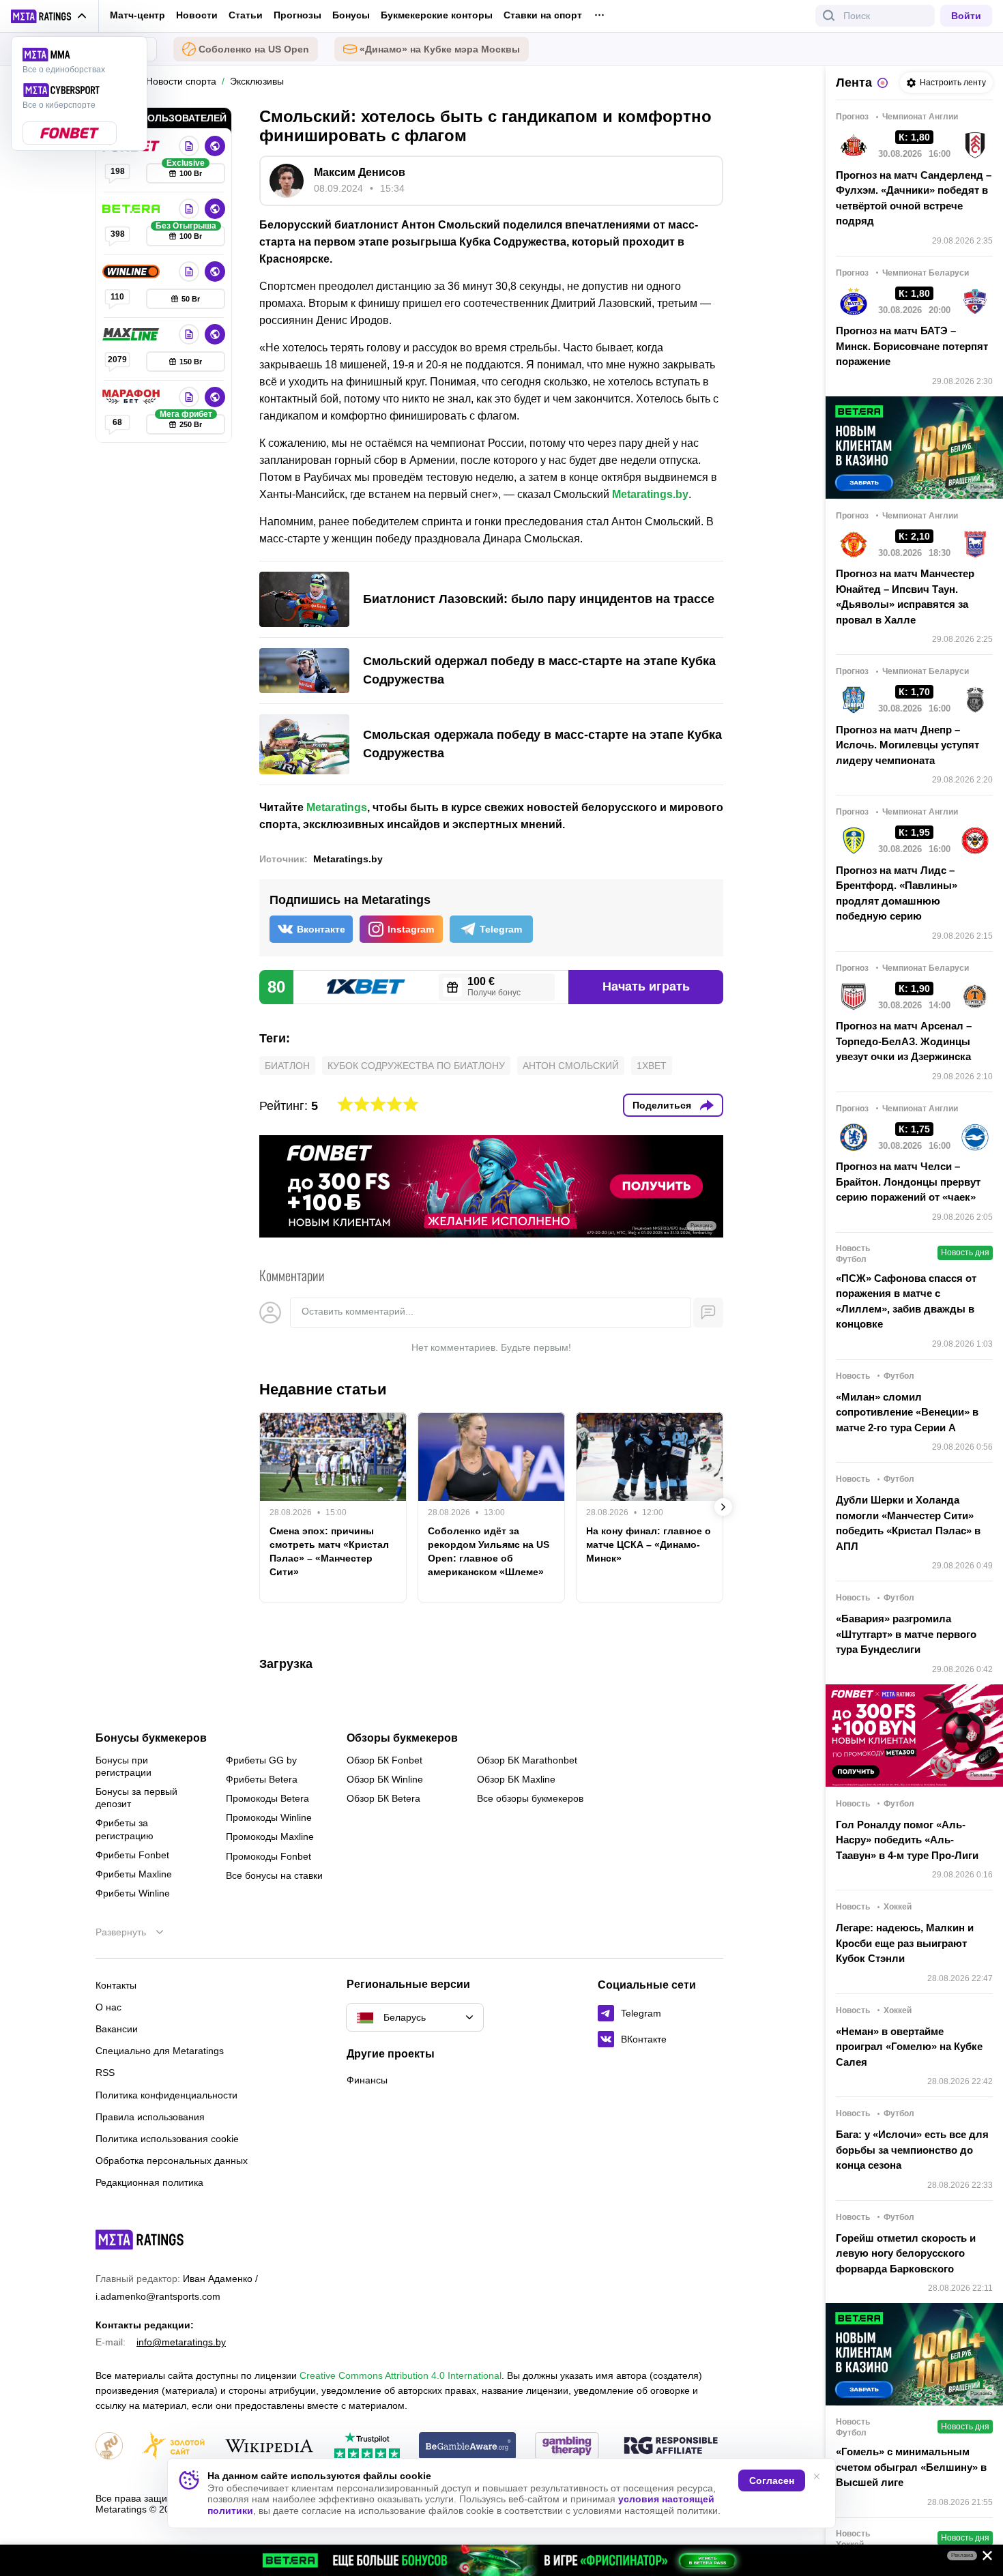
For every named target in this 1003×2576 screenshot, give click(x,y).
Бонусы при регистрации (123, 1766)
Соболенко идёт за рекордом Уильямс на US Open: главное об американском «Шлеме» (489, 1551)
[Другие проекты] (49, 16)
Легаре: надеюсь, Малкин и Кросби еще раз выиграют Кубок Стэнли (905, 1943)
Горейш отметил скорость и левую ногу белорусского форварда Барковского (906, 2253)
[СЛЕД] (723, 1507)
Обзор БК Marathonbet (527, 1760)
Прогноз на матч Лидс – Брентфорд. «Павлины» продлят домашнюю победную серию (897, 893)
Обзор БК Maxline (516, 1779)
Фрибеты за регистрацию (125, 1829)
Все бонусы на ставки (274, 1875)
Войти (966, 16)
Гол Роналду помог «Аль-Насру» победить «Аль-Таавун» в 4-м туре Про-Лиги (907, 1840)
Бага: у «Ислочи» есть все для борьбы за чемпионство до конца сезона (912, 2150)
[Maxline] (132, 334)
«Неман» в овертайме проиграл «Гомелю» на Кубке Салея (909, 2047)
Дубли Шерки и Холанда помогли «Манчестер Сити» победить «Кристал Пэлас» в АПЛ (908, 1523)
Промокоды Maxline (270, 1836)
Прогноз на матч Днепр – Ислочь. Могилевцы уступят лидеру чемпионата (907, 745)
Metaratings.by (650, 494)
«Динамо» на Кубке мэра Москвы (440, 49)
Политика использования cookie (167, 2139)
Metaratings (337, 807)
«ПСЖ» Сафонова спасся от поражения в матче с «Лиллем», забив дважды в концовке (906, 1301)
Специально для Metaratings (160, 2051)
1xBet (652, 1066)
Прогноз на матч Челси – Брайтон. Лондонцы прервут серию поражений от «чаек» (908, 1182)
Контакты (116, 1985)
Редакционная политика (149, 2182)
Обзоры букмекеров (402, 1738)
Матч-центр (137, 15)
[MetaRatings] (140, 2240)
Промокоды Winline (269, 1817)
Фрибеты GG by (261, 1760)
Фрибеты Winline (133, 1893)
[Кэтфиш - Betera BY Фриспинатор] (501, 2560)
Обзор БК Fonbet (384, 1760)
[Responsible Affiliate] (671, 2446)
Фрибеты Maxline (134, 1874)
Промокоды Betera (267, 1798)
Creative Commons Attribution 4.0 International (401, 2375)
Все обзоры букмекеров (530, 1798)
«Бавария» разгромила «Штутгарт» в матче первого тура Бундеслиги (906, 1634)
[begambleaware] (468, 2447)
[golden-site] (173, 2447)
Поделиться (662, 1105)
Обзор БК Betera (383, 1798)
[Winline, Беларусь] (132, 272)
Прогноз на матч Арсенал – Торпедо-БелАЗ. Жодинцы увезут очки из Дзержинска (904, 1041)
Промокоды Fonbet (268, 1856)
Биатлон (287, 1066)
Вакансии (117, 2029)
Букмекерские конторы (437, 15)
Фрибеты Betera (262, 1779)
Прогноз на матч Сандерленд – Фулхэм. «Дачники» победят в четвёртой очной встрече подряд (914, 198)
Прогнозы (297, 15)
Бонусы (351, 15)
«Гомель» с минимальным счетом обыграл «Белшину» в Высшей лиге (911, 2467)
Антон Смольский (571, 1066)
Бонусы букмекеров (151, 1738)
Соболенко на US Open (254, 49)
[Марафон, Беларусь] (132, 397)
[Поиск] (829, 16)
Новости (197, 15)
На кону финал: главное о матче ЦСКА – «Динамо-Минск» (649, 1545)
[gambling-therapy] (567, 2447)
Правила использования (150, 2117)
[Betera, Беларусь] (132, 209)
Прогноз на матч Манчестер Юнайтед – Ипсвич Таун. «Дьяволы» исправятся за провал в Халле (905, 597)
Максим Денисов (360, 172)
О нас (108, 2007)
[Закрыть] (983, 2558)
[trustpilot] (367, 2447)
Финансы (367, 2080)
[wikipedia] (269, 2447)
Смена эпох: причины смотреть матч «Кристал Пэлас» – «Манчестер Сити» (329, 1551)
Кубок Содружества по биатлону (416, 1066)
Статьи (246, 15)
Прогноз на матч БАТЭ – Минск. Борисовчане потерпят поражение (912, 346)
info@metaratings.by (181, 2342)
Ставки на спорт (543, 15)
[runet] (109, 2447)
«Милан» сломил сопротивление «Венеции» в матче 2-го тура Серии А (907, 1412)
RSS (105, 2073)
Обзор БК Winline (385, 1779)
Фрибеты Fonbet (132, 1855)
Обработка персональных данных (172, 2161)
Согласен (772, 2480)
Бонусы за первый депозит (136, 1798)
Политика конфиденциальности (166, 2095)
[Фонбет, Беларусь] (189, 146)
